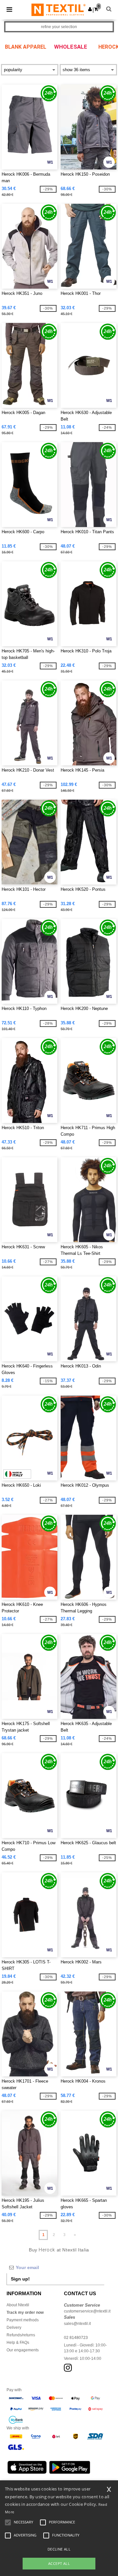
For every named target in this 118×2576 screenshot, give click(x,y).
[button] (90, 9)
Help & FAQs (18, 2343)
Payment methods (23, 2320)
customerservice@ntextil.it (87, 2311)
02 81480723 (76, 2338)
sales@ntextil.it (77, 2324)
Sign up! (20, 2279)
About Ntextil (18, 2305)
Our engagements (23, 2350)
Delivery (14, 2328)
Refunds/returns (21, 2335)
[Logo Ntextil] (59, 9)
